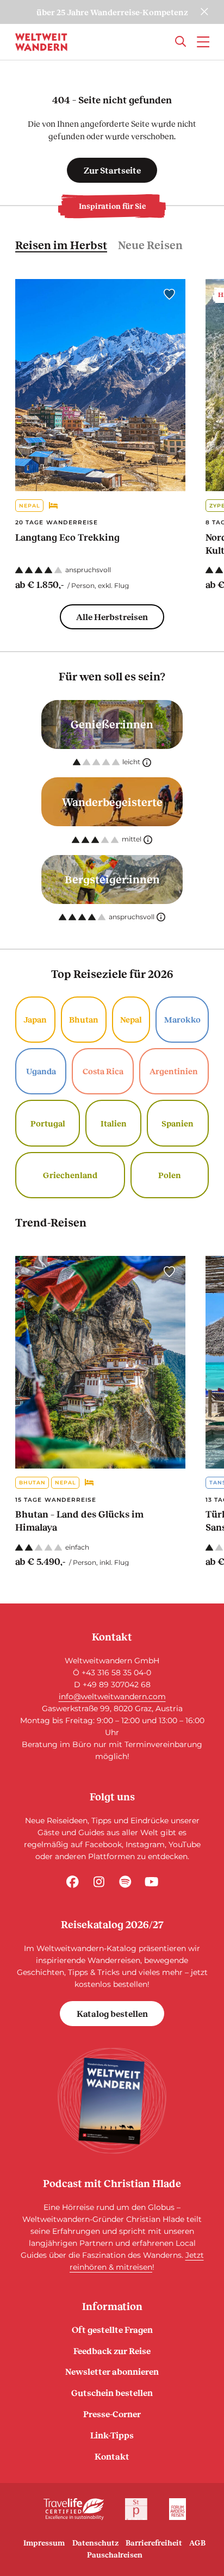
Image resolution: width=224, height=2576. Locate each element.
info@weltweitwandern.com (112, 1696)
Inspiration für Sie (112, 206)
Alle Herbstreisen (112, 617)
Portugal (48, 1123)
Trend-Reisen (51, 1222)
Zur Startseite (112, 170)
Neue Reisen (150, 245)
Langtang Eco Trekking (67, 537)
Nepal (30, 506)
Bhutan (84, 1019)
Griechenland (70, 1175)
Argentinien (174, 1071)
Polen (170, 1175)
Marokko (182, 1019)
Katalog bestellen (112, 2013)
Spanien (178, 1123)
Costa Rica (103, 1071)
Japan (35, 1019)
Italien (114, 1123)
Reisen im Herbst (61, 245)
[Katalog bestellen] (112, 2101)
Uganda (41, 1071)
